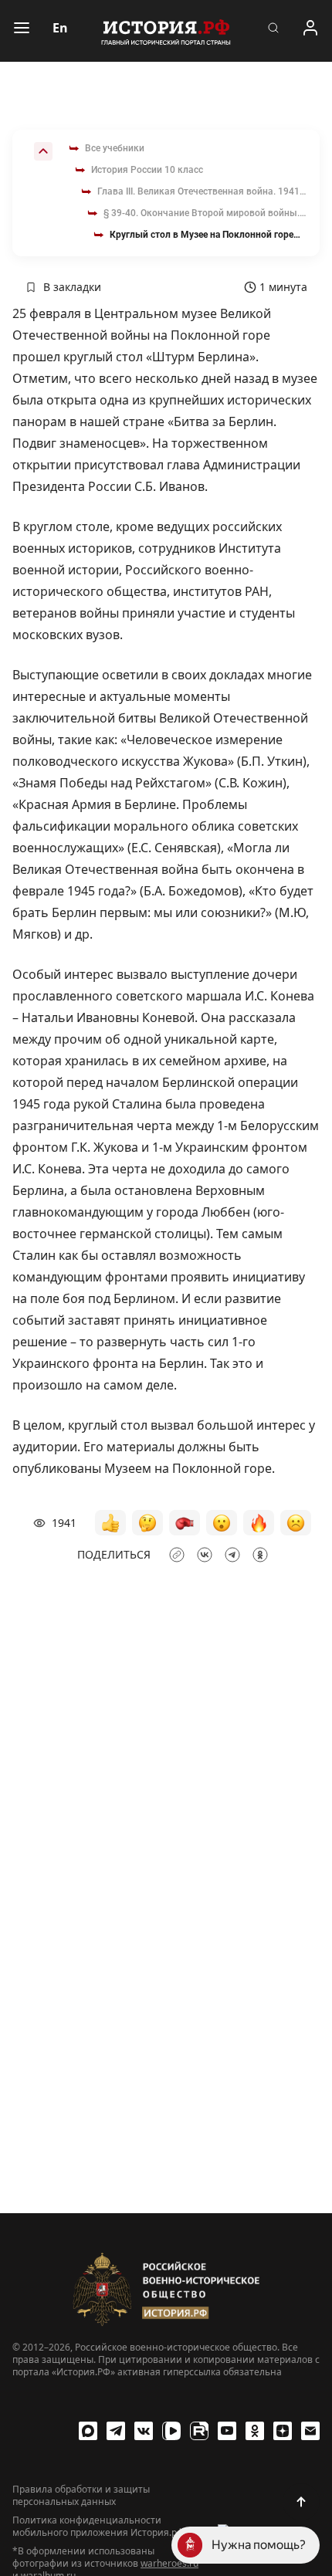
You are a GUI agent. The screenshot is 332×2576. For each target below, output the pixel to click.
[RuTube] (199, 2431)
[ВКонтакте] (144, 2431)
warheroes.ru (169, 2563)
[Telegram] (116, 2431)
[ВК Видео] (171, 2431)
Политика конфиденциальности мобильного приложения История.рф (98, 2527)
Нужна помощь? (259, 2545)
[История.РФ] (166, 31)
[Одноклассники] (255, 2431)
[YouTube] (227, 2431)
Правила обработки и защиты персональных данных (81, 2496)
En (60, 28)
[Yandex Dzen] (283, 2431)
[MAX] (88, 2431)
